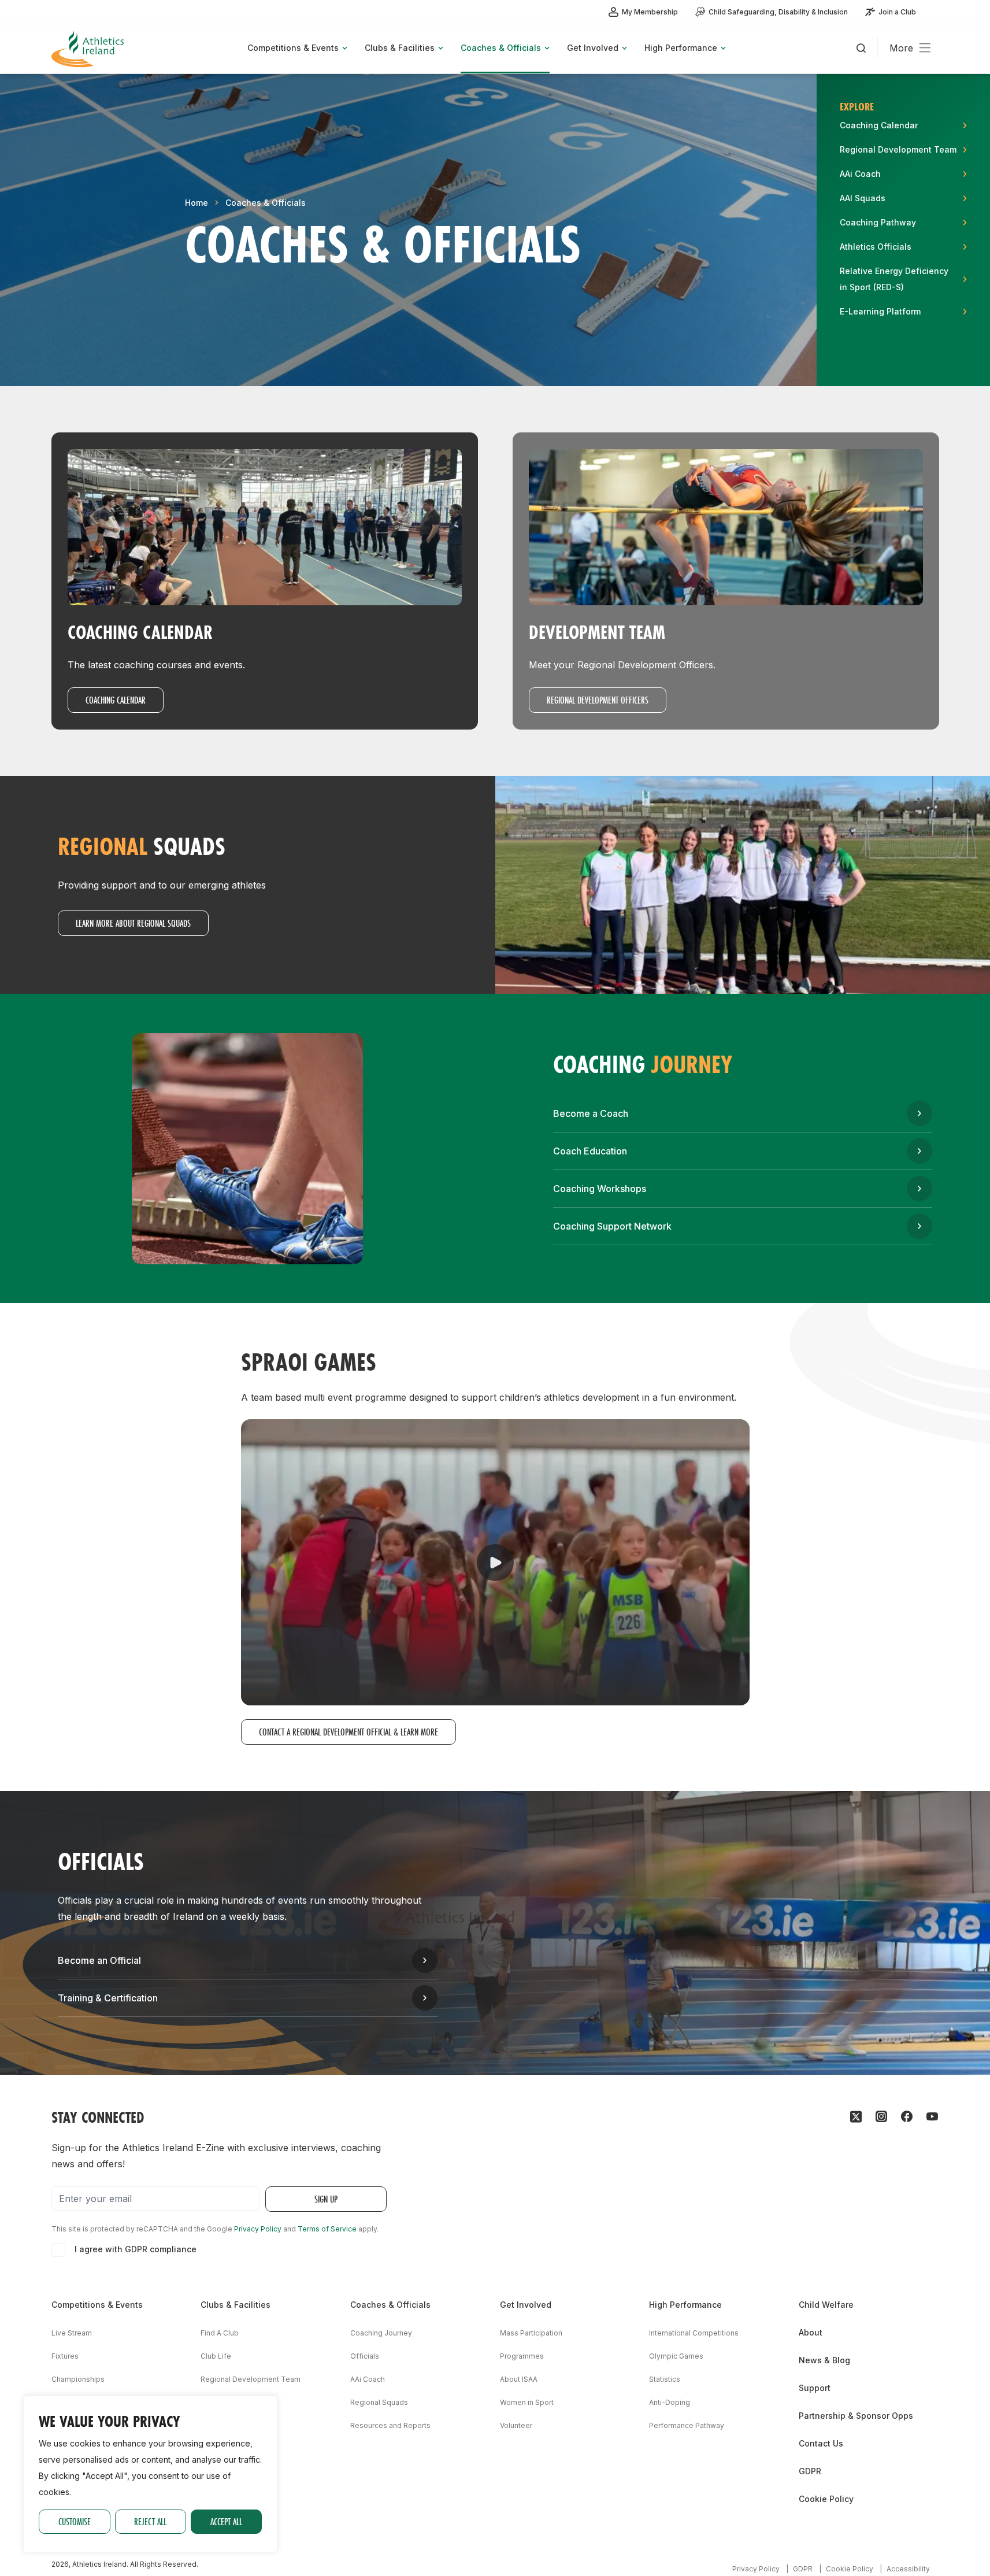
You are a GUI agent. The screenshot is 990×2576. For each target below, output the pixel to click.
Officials (365, 2356)
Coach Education (590, 1151)
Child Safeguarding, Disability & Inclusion (778, 12)
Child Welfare (826, 2305)
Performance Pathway (687, 2425)
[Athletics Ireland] (89, 49)
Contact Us (821, 2443)
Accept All (226, 2521)
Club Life (216, 2356)
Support (815, 2388)
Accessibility (908, 2569)
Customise (75, 2521)
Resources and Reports (390, 2425)
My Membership (650, 12)
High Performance (685, 2305)
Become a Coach (591, 1113)
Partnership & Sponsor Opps (856, 2416)
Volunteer (516, 2425)
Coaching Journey (381, 2333)
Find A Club (220, 2333)
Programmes (522, 2356)
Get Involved (526, 2305)
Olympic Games (676, 2356)
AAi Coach (368, 2379)
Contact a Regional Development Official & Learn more (348, 1732)
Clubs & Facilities (236, 2305)
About (811, 2332)
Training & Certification (108, 1998)
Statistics (665, 2379)
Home (196, 203)
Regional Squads (379, 2402)
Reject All (150, 2521)
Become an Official (99, 1960)
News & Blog (824, 2360)
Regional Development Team (251, 2379)
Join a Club (897, 12)
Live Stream (72, 2333)
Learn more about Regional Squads (133, 923)
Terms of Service (327, 2229)
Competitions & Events (97, 2305)
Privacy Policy (258, 2229)
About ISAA (519, 2379)
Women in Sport (527, 2402)
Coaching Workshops (600, 1189)
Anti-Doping (670, 2402)
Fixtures (65, 2356)
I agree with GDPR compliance (136, 2249)
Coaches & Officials (266, 203)
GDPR (810, 2471)
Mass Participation (531, 2333)
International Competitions (694, 2333)
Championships (78, 2379)
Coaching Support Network (612, 1226)
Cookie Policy (826, 2499)
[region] (150, 2474)
